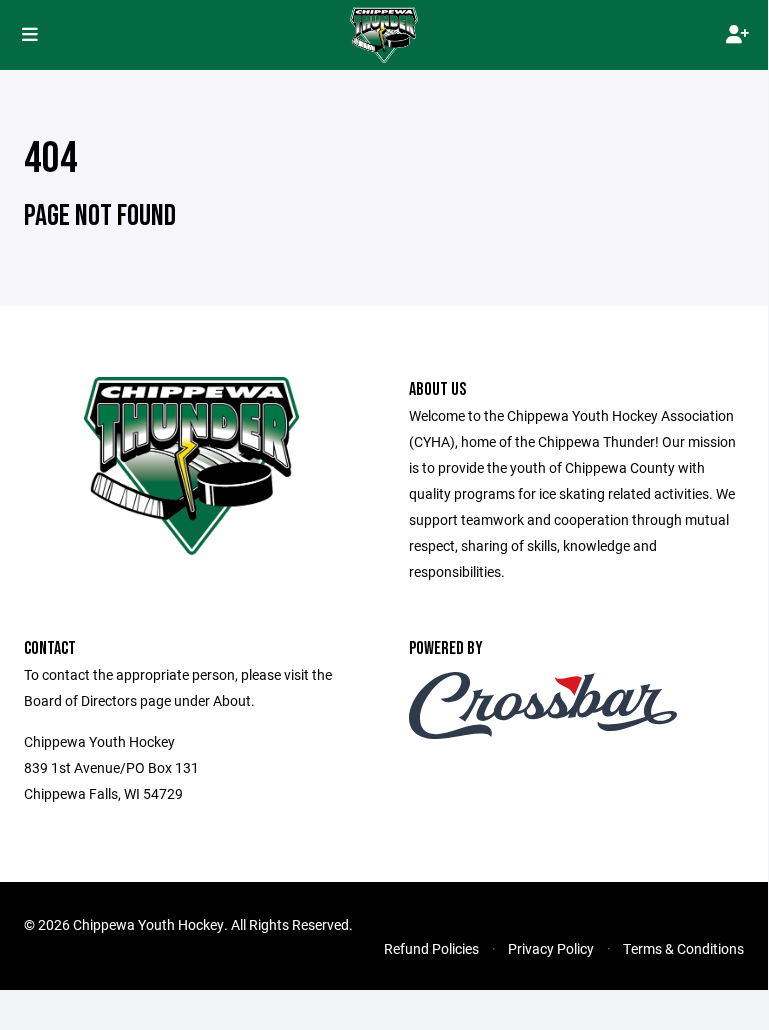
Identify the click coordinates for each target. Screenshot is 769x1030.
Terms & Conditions (683, 948)
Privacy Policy (551, 948)
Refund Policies (431, 948)
